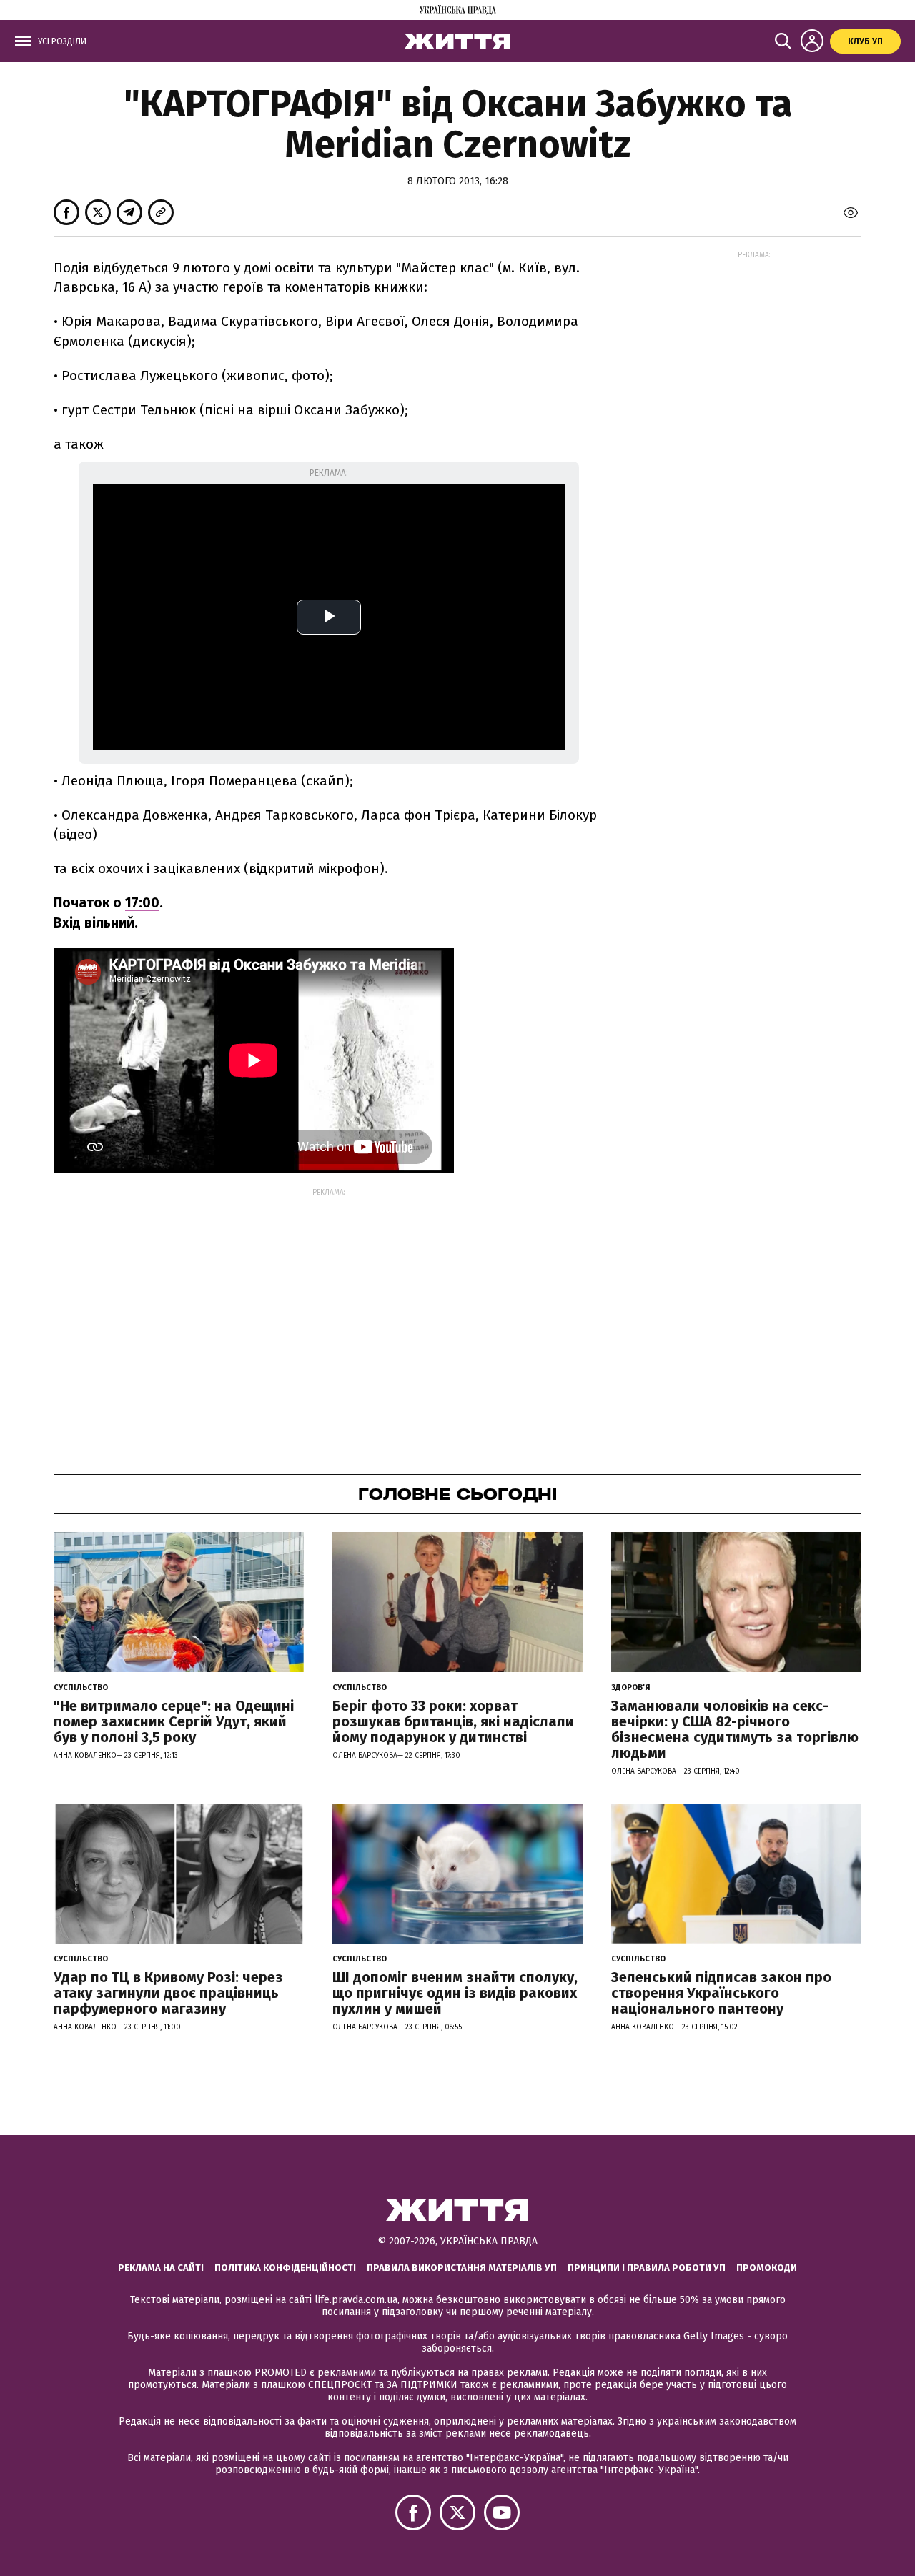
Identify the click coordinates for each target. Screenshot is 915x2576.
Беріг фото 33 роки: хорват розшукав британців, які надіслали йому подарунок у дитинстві (453, 1721)
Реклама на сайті (161, 2268)
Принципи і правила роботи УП (647, 2268)
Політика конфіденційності (285, 2268)
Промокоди (767, 2268)
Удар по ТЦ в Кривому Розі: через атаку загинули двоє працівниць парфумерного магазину (168, 1993)
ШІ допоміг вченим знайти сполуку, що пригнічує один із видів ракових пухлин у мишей (455, 1993)
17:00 (142, 903)
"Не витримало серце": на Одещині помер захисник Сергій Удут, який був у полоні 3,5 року (174, 1721)
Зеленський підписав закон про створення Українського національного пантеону (721, 1993)
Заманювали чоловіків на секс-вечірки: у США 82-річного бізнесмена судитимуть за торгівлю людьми (735, 1729)
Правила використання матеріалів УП (462, 2268)
